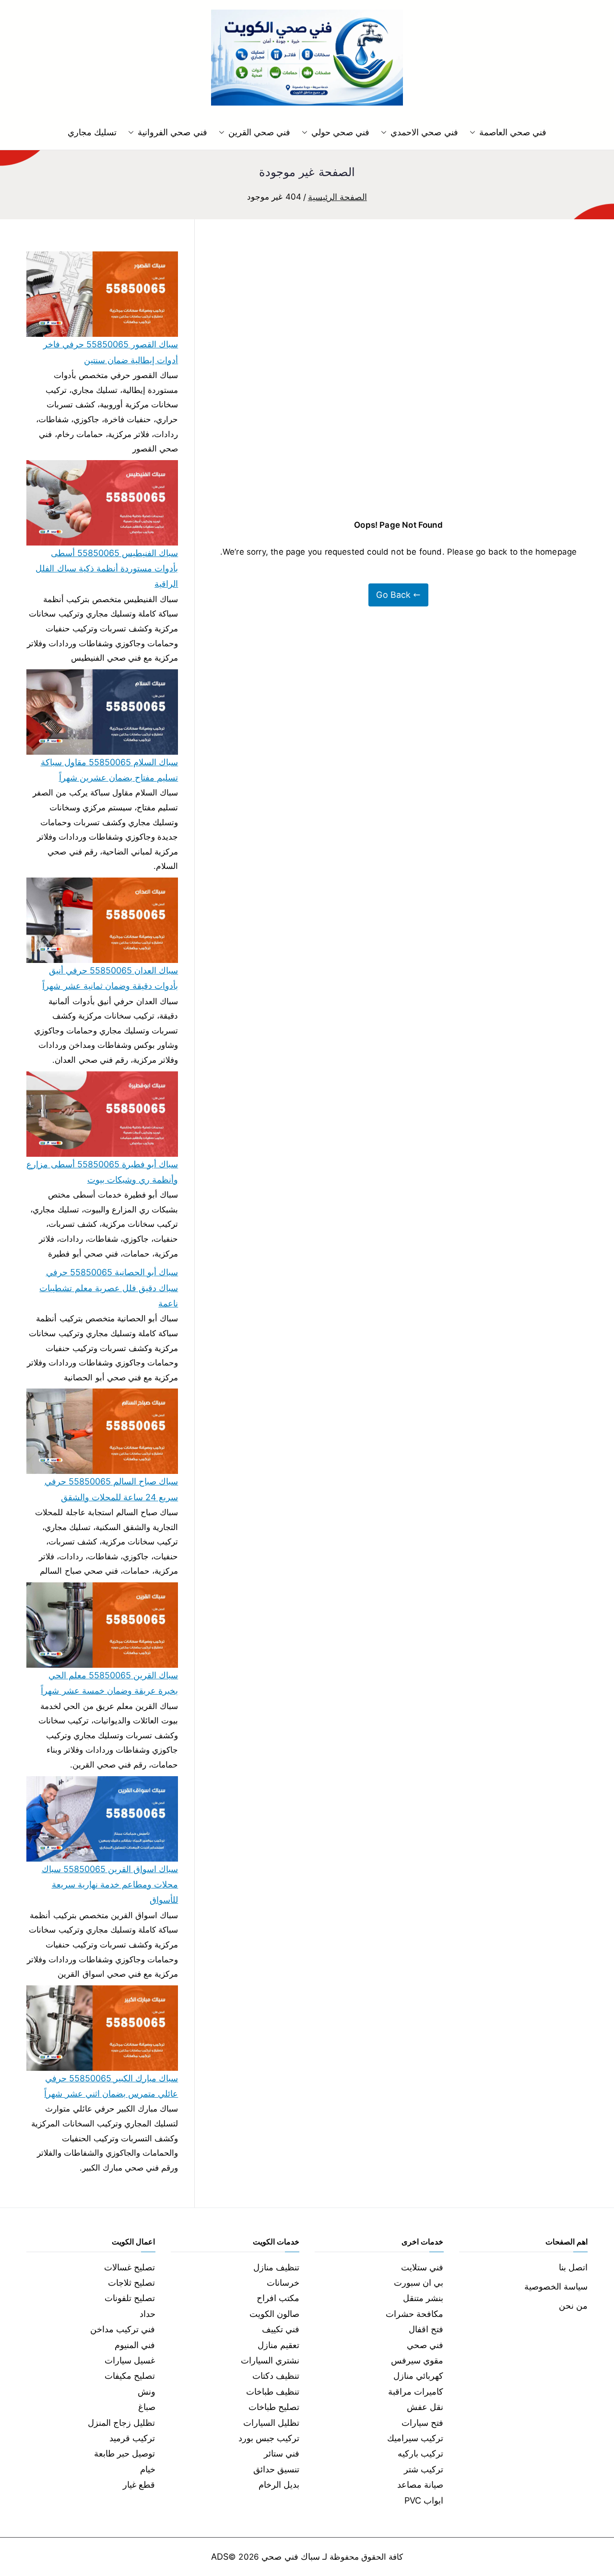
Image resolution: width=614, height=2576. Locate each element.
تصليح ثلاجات (131, 2283)
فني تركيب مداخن (123, 2329)
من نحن (573, 2306)
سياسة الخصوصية (556, 2286)
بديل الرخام (279, 2485)
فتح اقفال (426, 2329)
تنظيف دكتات (276, 2376)
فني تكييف (281, 2329)
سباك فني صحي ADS (266, 2557)
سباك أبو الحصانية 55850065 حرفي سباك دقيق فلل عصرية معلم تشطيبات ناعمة (109, 1288)
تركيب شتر (424, 2469)
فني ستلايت (422, 2267)
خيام (148, 2469)
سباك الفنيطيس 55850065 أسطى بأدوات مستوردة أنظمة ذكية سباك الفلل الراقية (107, 569)
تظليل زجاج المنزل (121, 2423)
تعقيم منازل (278, 2345)
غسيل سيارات (130, 2360)
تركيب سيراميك (415, 2438)
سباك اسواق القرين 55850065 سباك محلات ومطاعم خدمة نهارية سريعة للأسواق (110, 1885)
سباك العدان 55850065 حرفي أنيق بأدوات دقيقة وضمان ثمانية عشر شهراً (110, 978)
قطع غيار (139, 2485)
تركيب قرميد (132, 2438)
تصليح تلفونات (130, 2298)
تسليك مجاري (92, 132)
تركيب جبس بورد (269, 2438)
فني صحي (425, 2345)
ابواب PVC (424, 2500)
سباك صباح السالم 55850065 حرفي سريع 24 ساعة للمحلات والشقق (111, 1489)
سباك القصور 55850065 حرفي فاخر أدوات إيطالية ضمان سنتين (111, 352)
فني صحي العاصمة (513, 132)
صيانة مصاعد (420, 2485)
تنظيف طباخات (273, 2392)
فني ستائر (282, 2453)
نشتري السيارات (270, 2360)
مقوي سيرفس (417, 2360)
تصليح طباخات (274, 2407)
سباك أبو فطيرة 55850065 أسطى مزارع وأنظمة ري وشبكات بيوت (102, 1172)
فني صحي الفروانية (172, 132)
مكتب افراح (278, 2298)
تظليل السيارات (271, 2423)
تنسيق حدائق (276, 2469)
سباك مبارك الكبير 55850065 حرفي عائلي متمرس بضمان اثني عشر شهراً (111, 2086)
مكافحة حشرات (414, 2314)
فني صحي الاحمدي (424, 132)
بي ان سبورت (419, 2283)
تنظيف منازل (276, 2267)
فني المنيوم (135, 2345)
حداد (148, 2314)
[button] (474, 132)
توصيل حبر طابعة (124, 2453)
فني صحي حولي (340, 132)
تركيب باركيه (420, 2453)
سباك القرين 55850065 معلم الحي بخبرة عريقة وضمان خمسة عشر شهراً (109, 1683)
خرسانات (283, 2283)
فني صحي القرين (259, 132)
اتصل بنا (573, 2267)
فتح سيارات (422, 2423)
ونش (147, 2392)
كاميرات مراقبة (416, 2392)
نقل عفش (425, 2407)
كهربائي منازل (418, 2376)
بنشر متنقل (423, 2298)
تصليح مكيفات (130, 2376)
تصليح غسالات (130, 2267)
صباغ (147, 2407)
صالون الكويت (274, 2314)
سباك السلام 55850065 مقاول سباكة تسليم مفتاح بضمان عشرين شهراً (109, 770)
